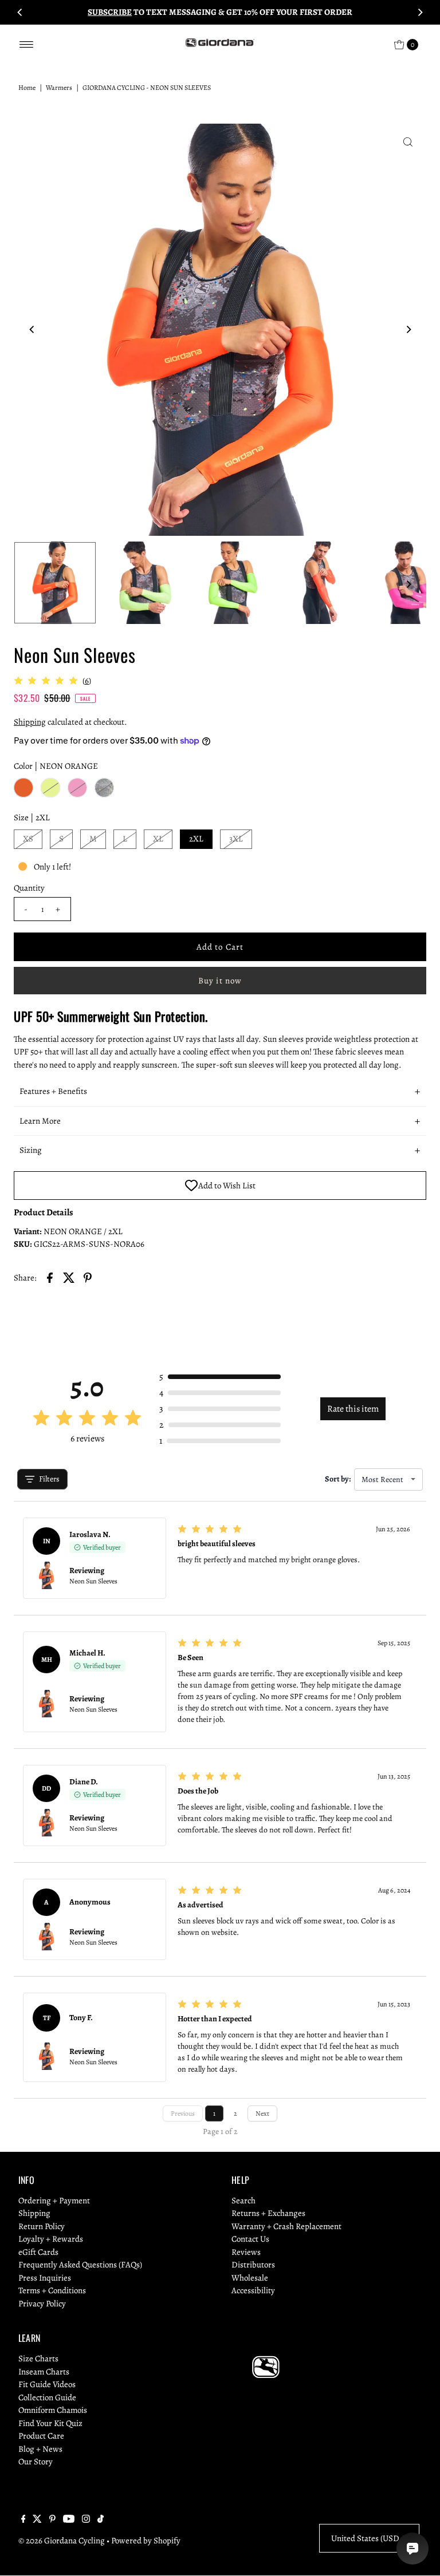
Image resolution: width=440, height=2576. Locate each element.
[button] (220, 1092)
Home (27, 88)
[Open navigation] (27, 45)
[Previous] (20, 12)
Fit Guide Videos (47, 2384)
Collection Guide (47, 2397)
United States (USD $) (369, 2538)
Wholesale (250, 2278)
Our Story (36, 2462)
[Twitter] (37, 2520)
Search (243, 2200)
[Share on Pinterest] (88, 1277)
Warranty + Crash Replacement (286, 2226)
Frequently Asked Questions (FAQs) (80, 2265)
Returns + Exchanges (268, 2213)
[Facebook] (23, 2520)
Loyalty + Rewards (51, 2239)
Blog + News (40, 2449)
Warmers (59, 88)
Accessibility (253, 2290)
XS (28, 839)
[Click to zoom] (408, 142)
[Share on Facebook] (50, 1277)
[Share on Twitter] (69, 1277)
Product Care (41, 2436)
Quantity (29, 888)
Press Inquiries (45, 2278)
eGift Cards (38, 2252)
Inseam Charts (44, 2372)
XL (158, 839)
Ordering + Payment (54, 2200)
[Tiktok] (101, 2520)
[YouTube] (69, 2520)
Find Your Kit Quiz (50, 2423)
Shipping (30, 722)
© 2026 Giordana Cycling (62, 2541)
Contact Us (250, 2239)
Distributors (253, 2265)
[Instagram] (86, 2520)
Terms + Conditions (52, 2290)
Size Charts (38, 2358)
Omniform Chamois (53, 2410)
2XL (196, 839)
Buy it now (220, 981)
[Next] (420, 12)
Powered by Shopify (146, 2541)
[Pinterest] (52, 2520)
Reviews (246, 2252)
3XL (236, 839)
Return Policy (42, 2226)
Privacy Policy (42, 2304)
